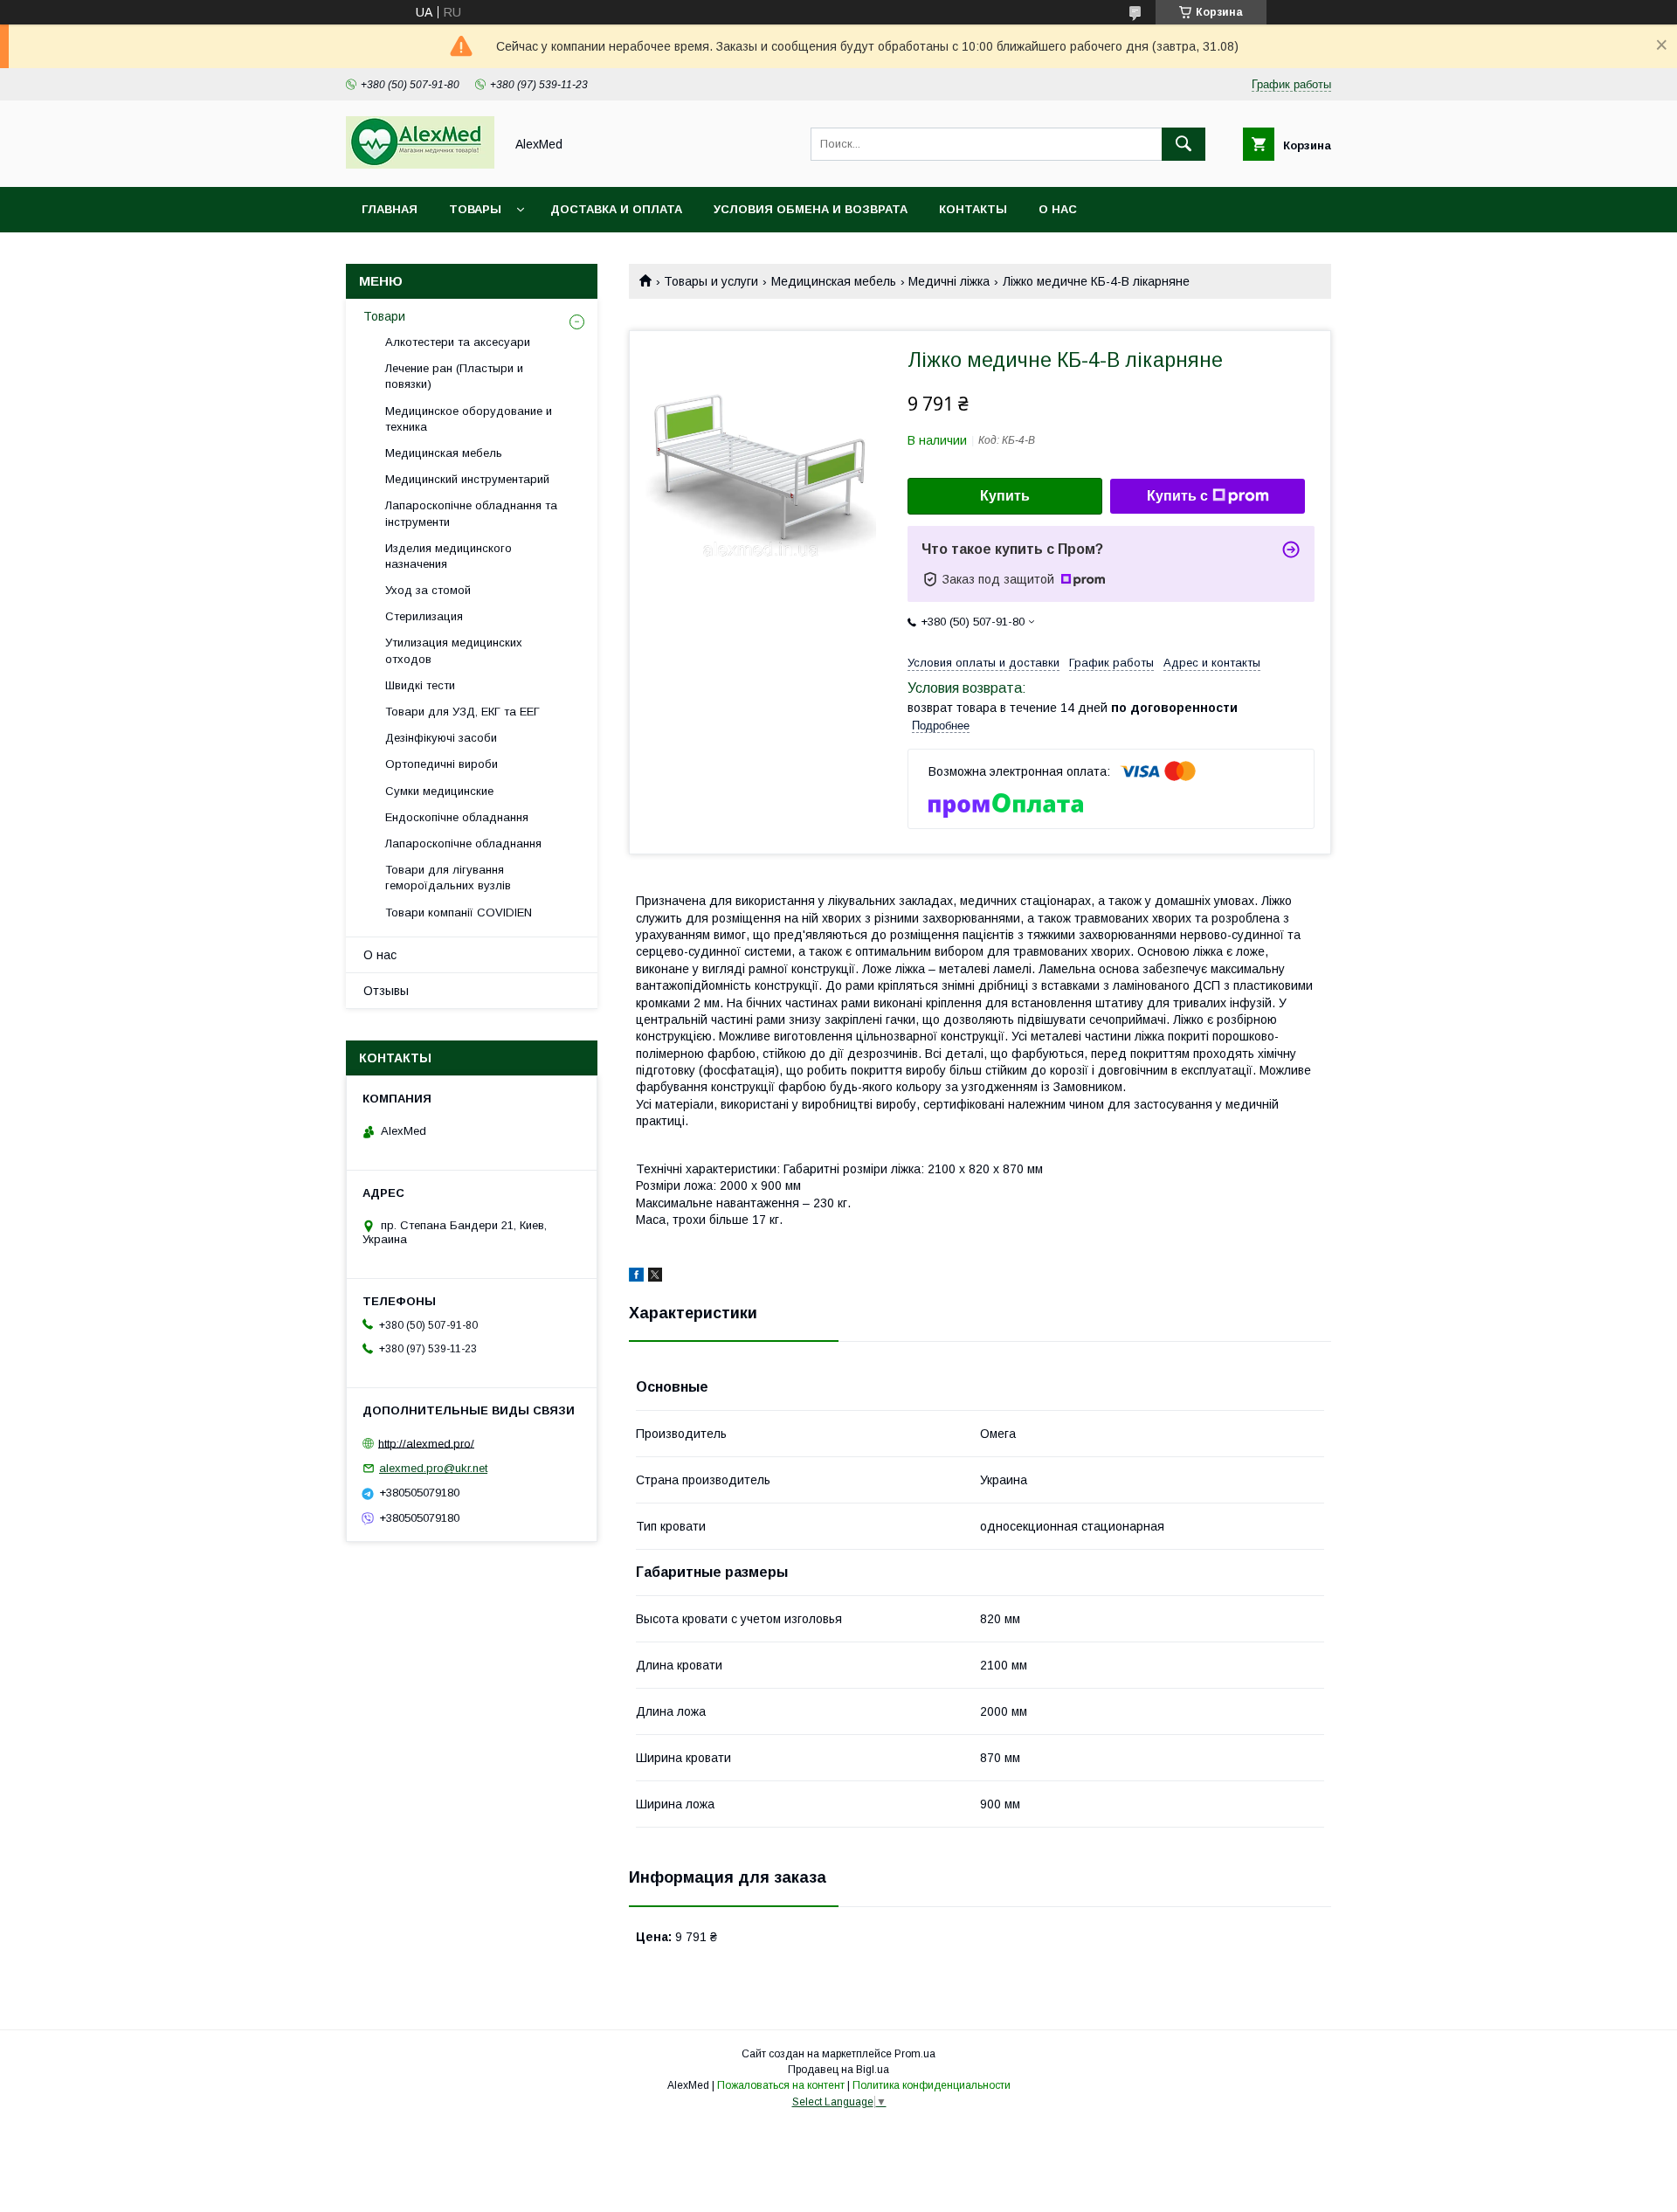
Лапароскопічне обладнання (463, 843)
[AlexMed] (420, 164)
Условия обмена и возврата (811, 209)
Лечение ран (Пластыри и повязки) (454, 376)
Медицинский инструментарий (467, 479)
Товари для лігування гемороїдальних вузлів (448, 878)
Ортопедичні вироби (442, 764)
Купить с (1177, 496)
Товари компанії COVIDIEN (459, 912)
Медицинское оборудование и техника (469, 419)
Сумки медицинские (439, 791)
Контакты (973, 209)
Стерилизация (424, 616)
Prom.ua (915, 2054)
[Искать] (1184, 144)
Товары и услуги (711, 281)
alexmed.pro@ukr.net (433, 1468)
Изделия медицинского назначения (449, 556)
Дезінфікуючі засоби (441, 738)
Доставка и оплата (616, 209)
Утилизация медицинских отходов (454, 650)
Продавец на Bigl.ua (838, 2070)
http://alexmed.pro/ (426, 1443)
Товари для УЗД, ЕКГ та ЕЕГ (462, 712)
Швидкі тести (420, 685)
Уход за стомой (428, 590)
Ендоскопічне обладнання (457, 817)
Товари (384, 316)
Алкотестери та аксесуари (458, 342)
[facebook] (636, 1277)
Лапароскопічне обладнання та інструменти (471, 513)
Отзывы (386, 991)
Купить (1005, 496)
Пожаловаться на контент (781, 2085)
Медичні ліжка (949, 281)
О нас (1058, 209)
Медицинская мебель (834, 281)
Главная (390, 209)
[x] (655, 1277)
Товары (475, 209)
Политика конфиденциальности (932, 2085)
